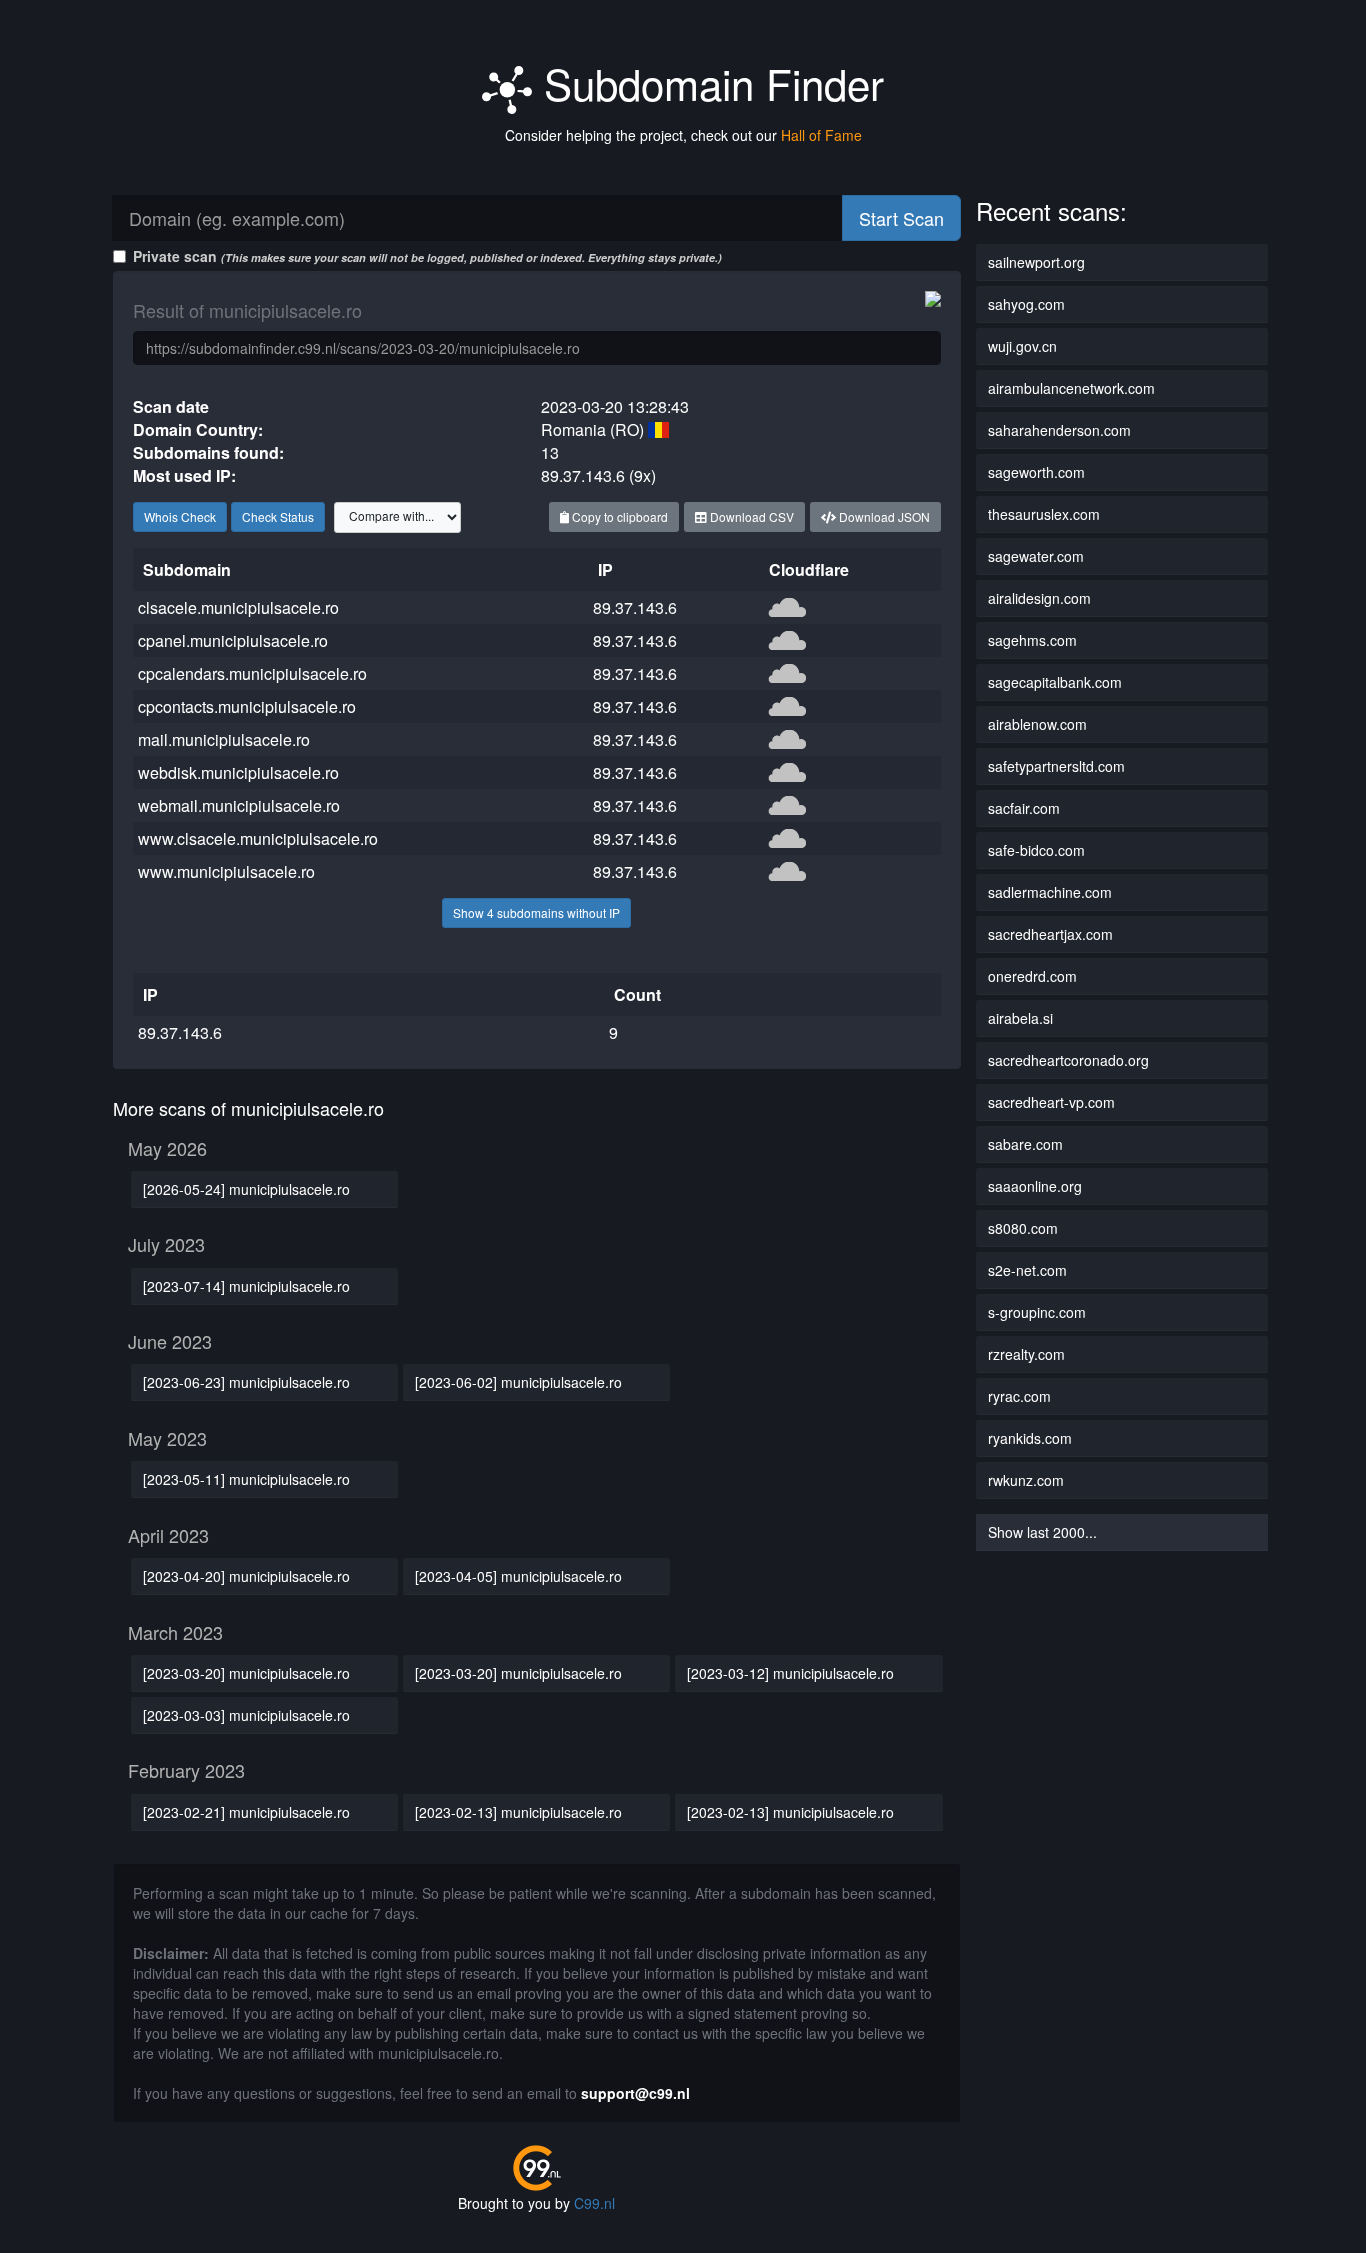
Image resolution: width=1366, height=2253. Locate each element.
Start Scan (901, 218)
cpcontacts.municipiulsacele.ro (247, 706)
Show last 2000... (1042, 1532)
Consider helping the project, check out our (683, 135)
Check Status (278, 516)
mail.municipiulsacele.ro (224, 739)
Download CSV (750, 516)
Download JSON (883, 516)
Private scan (427, 256)
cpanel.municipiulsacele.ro (233, 640)
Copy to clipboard (618, 516)
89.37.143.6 (635, 607)
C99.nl (594, 2203)
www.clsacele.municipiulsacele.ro (258, 838)
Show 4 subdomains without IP (536, 912)
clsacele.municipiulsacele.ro (238, 607)
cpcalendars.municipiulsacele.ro (252, 673)
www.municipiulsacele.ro (226, 871)
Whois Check (180, 516)
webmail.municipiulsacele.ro (239, 805)
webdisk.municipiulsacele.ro (238, 772)
